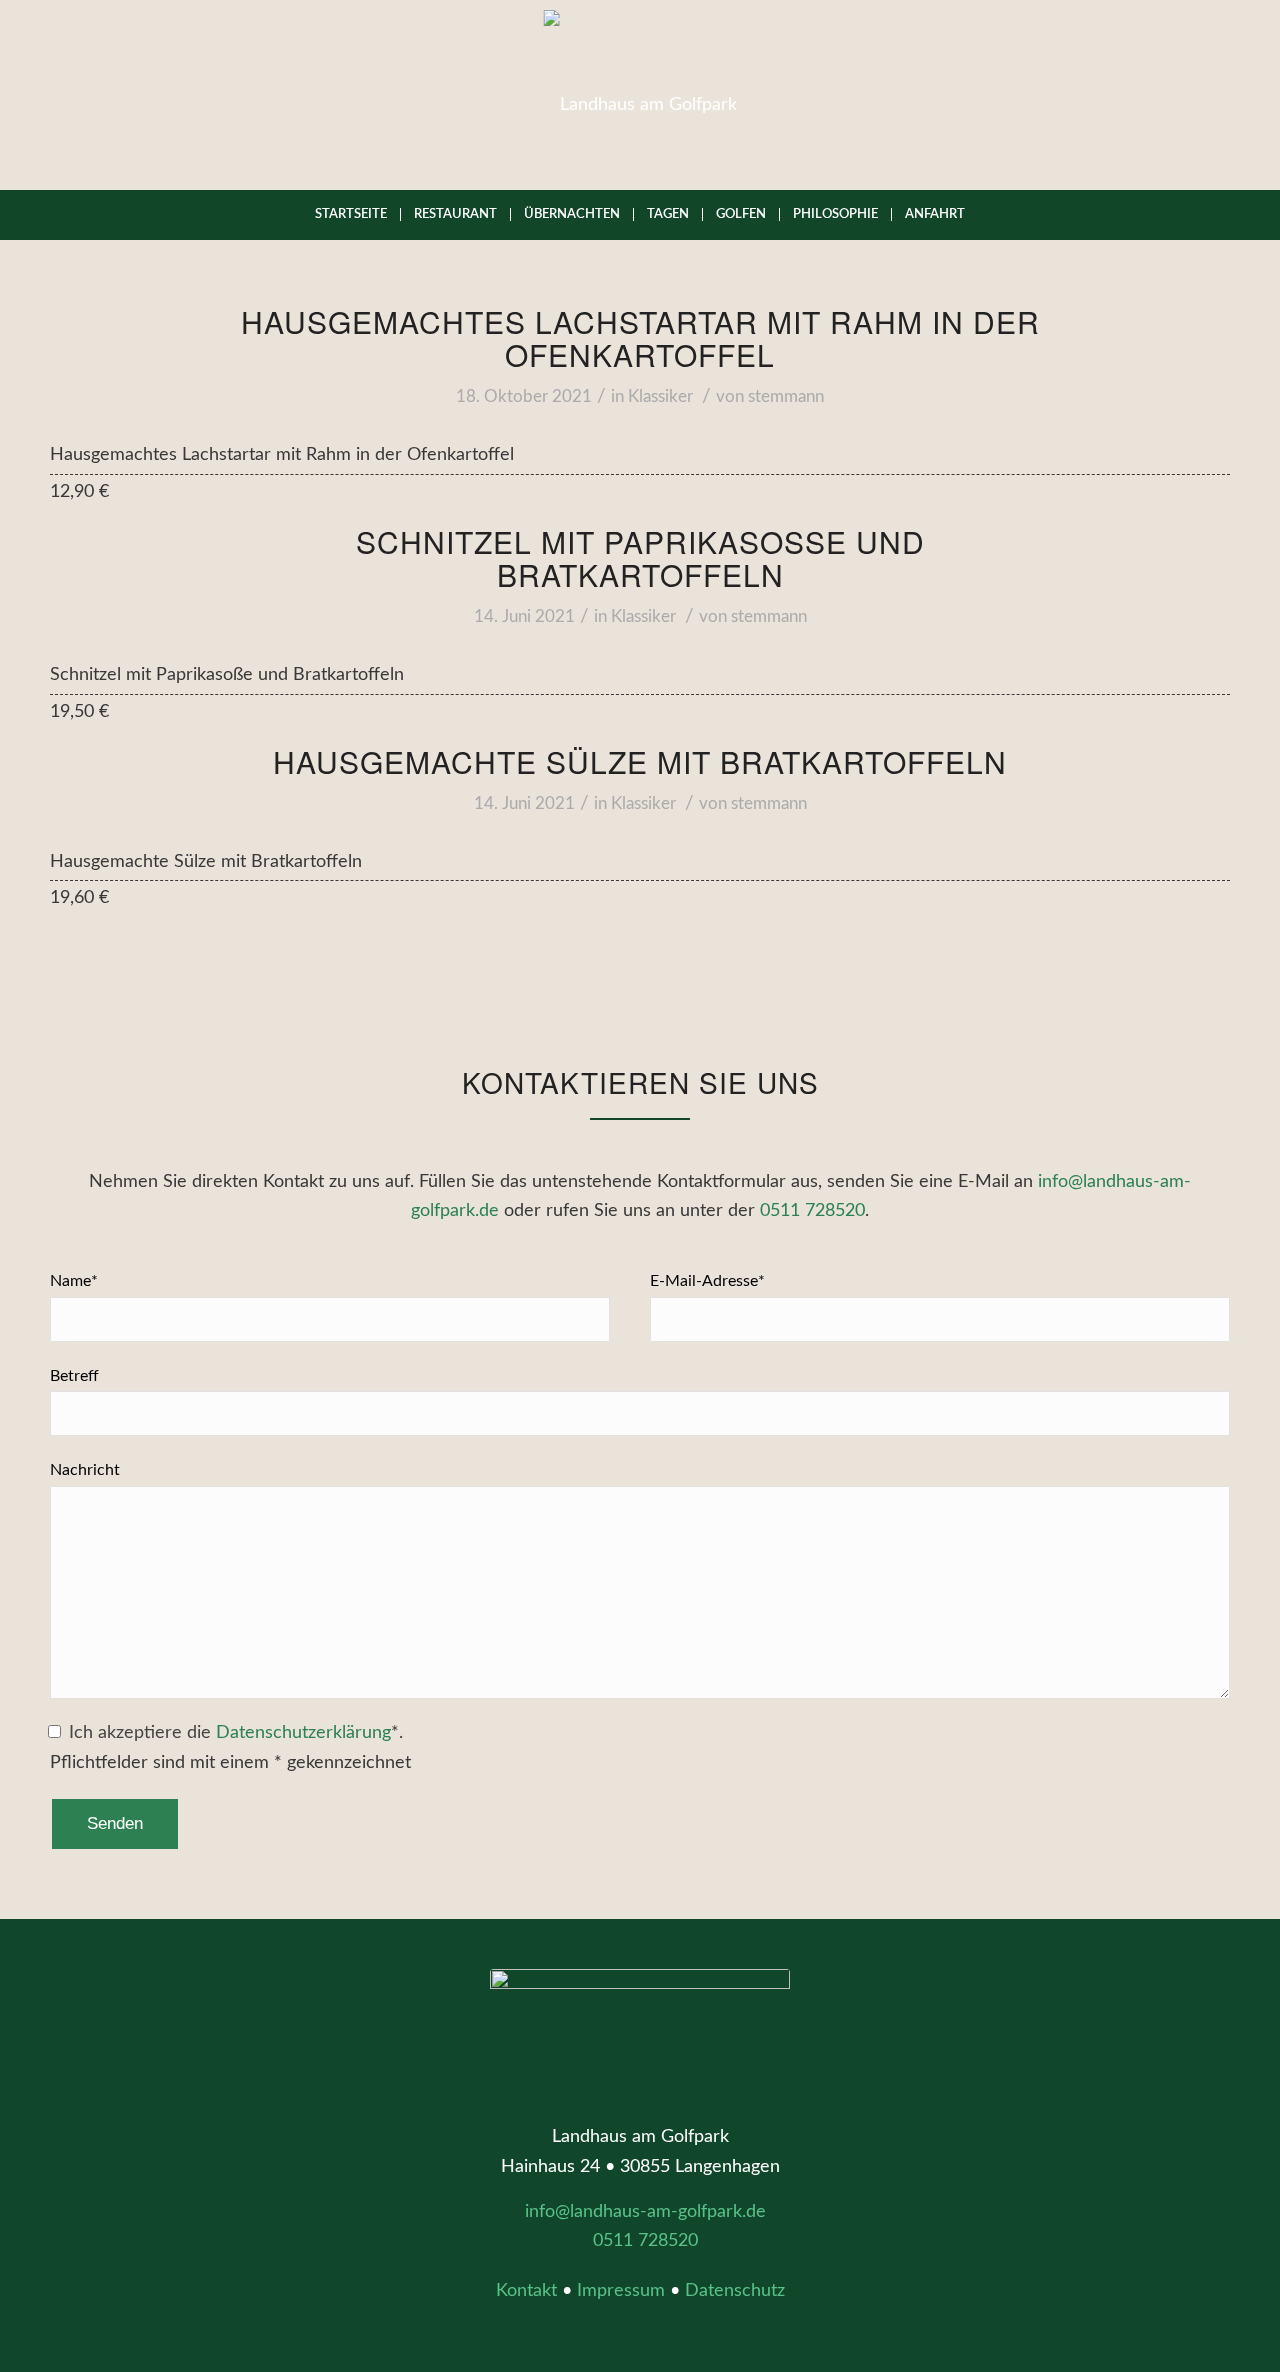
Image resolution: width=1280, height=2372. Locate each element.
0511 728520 (812, 1211)
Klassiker (660, 397)
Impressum (621, 2291)
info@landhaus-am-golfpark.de (645, 2212)
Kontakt (526, 2291)
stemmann (786, 397)
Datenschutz (735, 2291)
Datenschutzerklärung (303, 1733)
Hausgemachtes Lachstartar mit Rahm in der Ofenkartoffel (640, 338)
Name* (74, 1281)
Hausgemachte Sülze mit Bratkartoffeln (640, 761)
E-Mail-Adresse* (707, 1281)
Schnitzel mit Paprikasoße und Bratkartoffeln (640, 558)
